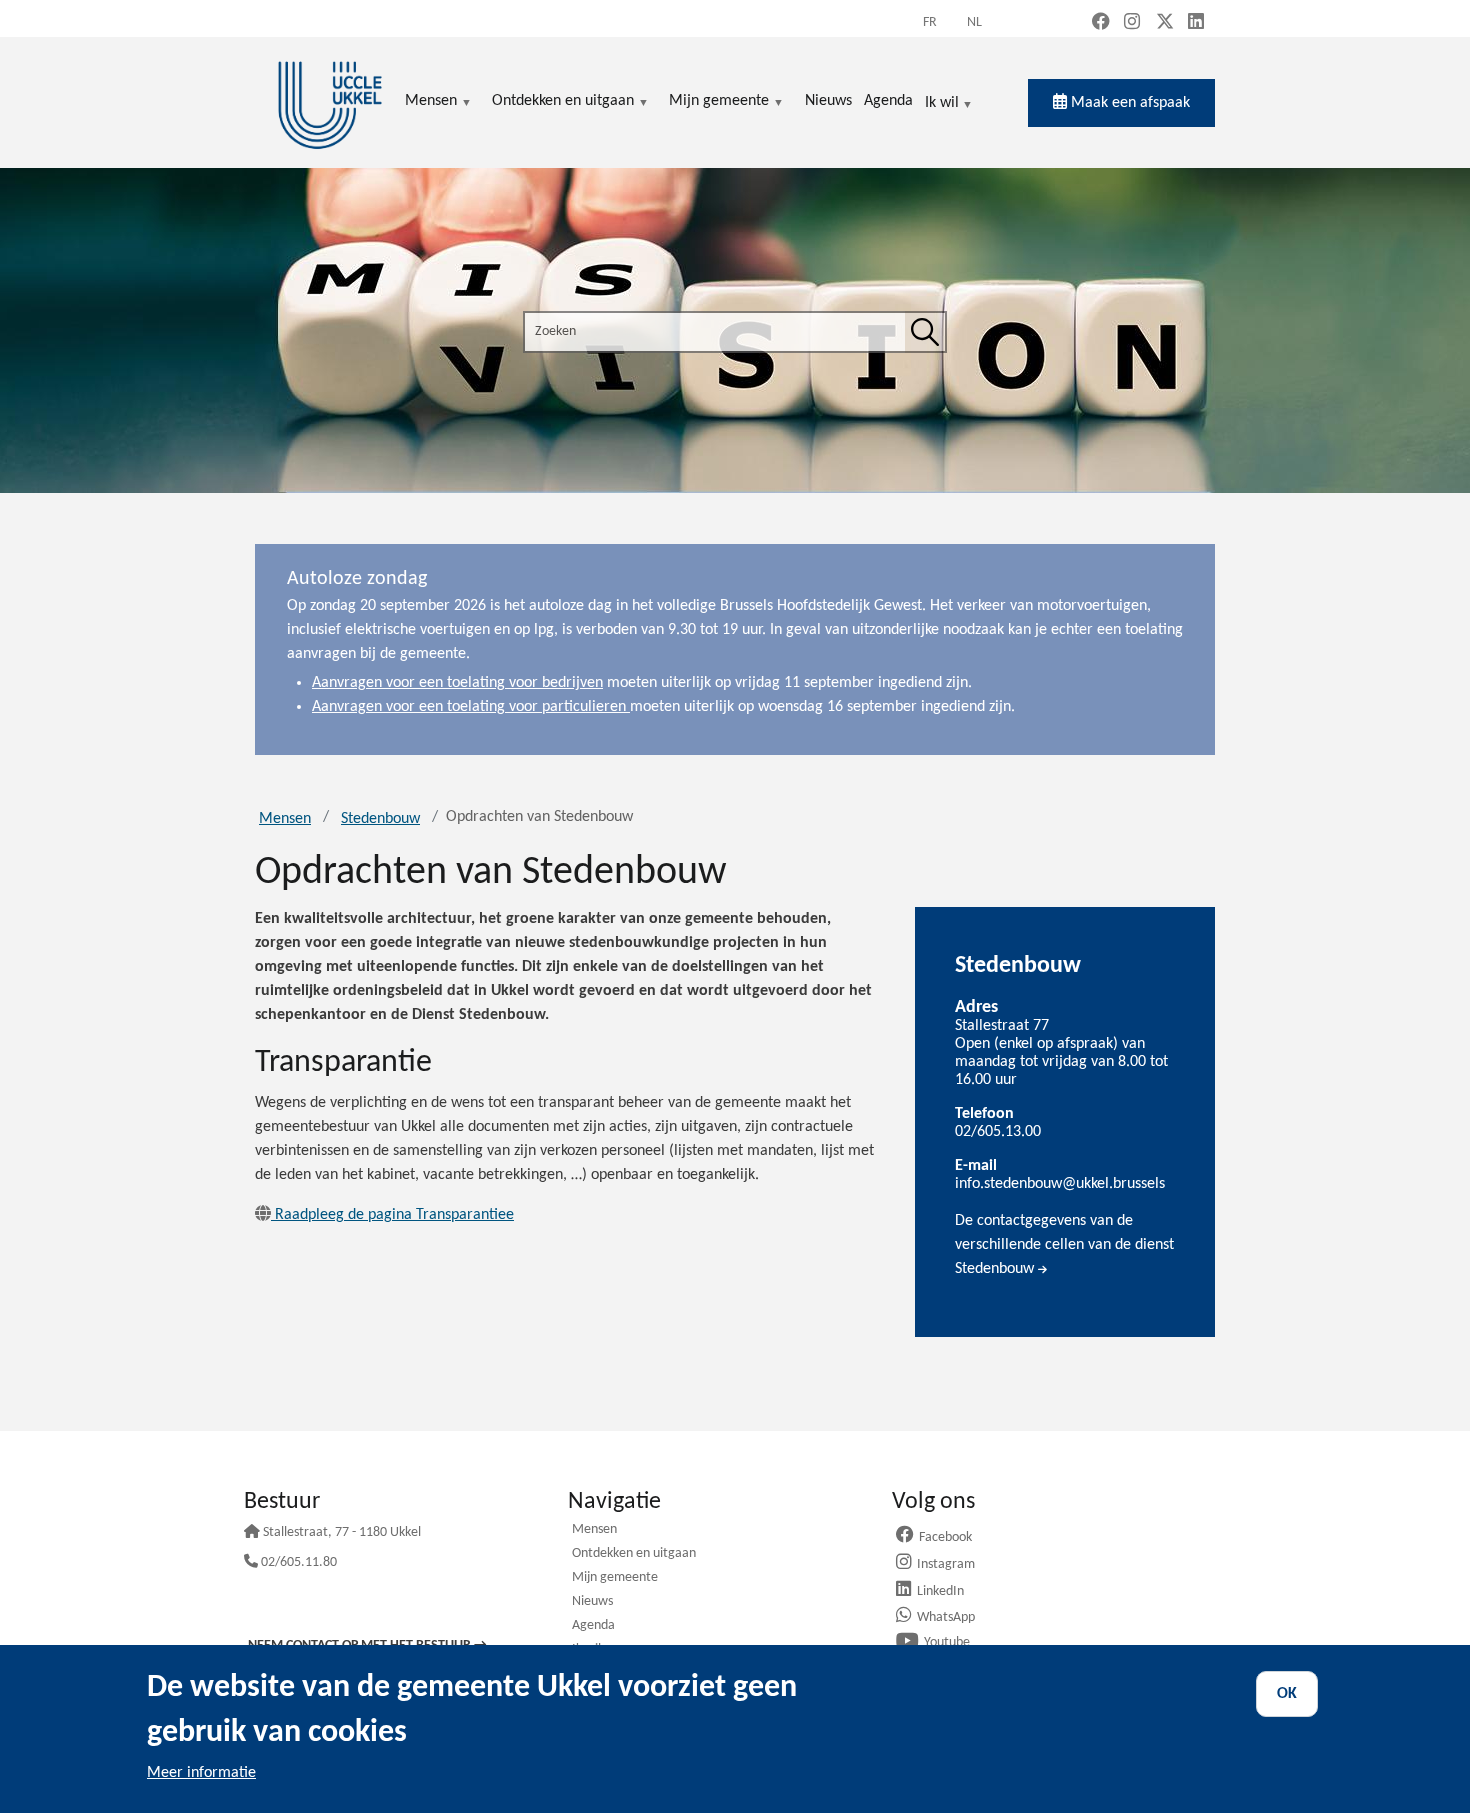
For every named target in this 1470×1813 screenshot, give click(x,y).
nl (974, 22)
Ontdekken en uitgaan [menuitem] (563, 102)
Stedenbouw (380, 819)
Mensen (285, 819)
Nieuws (592, 1602)
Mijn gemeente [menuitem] (719, 102)
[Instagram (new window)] (1132, 23)
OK (1287, 1694)
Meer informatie (201, 1773)
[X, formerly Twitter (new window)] (1165, 23)
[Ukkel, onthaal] (330, 102)
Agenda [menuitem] (888, 101)
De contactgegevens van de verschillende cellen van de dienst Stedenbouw (1064, 1245)
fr (930, 22)
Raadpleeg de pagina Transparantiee (394, 1215)
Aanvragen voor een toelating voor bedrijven (457, 683)
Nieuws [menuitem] (828, 101)
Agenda (593, 1626)
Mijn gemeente (615, 1578)
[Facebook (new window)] (1101, 23)
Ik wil (942, 104)
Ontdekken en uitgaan (634, 1554)
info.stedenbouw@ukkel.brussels (1060, 1184)
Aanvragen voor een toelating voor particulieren (471, 707)
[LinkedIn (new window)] (1196, 23)
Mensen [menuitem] (431, 102)
